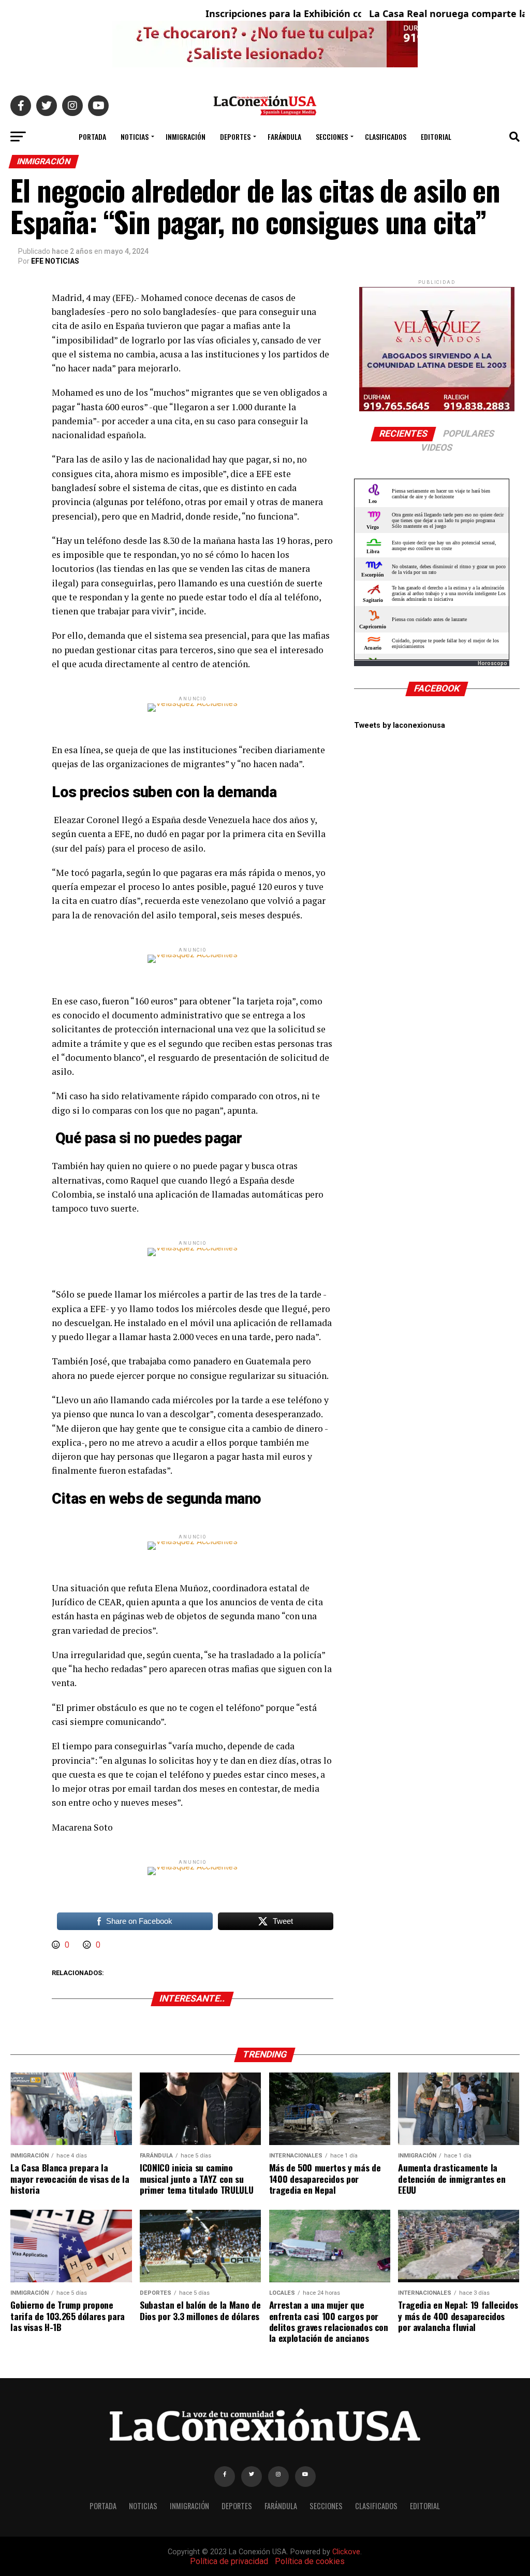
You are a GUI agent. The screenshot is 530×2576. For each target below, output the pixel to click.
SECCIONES (332, 136)
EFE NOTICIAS (55, 261)
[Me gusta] (57, 1945)
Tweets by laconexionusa (400, 725)
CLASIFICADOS (386, 136)
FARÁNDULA (284, 136)
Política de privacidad (229, 2561)
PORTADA (92, 136)
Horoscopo (492, 663)
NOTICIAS (135, 136)
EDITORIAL (436, 136)
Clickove (346, 2552)
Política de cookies (310, 2561)
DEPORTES (235, 136)
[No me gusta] (88, 1945)
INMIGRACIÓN (186, 136)
